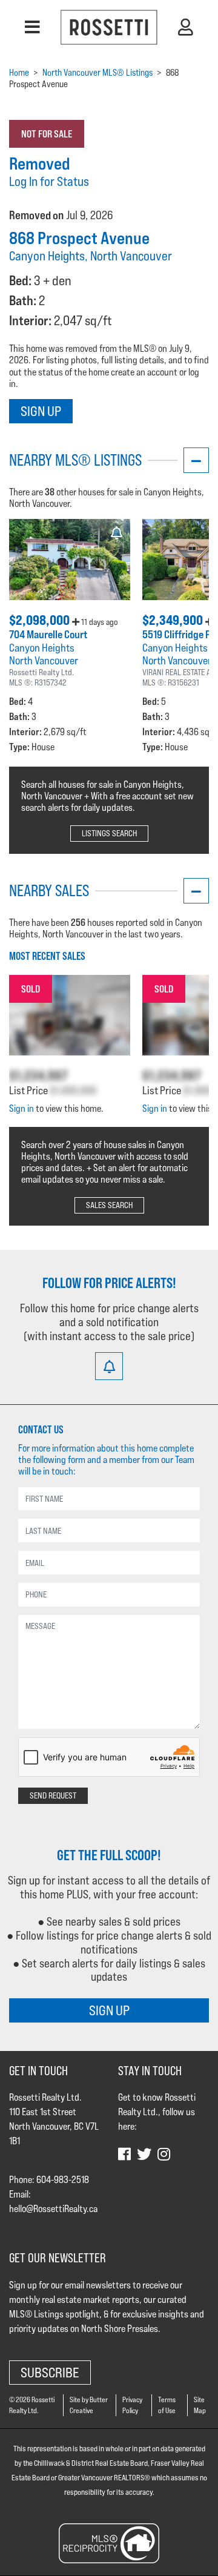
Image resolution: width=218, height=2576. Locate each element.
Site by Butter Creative (89, 2405)
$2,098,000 (41, 620)
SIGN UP (109, 2010)
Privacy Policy (132, 2405)
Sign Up (41, 411)
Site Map (200, 2405)
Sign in (21, 1108)
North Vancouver (44, 660)
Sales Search (109, 1205)
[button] (32, 27)
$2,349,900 (174, 620)
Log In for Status (49, 181)
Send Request (53, 1795)
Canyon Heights (42, 648)
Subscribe (50, 2372)
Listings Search (109, 833)
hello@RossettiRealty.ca (53, 2209)
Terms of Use (167, 2405)
